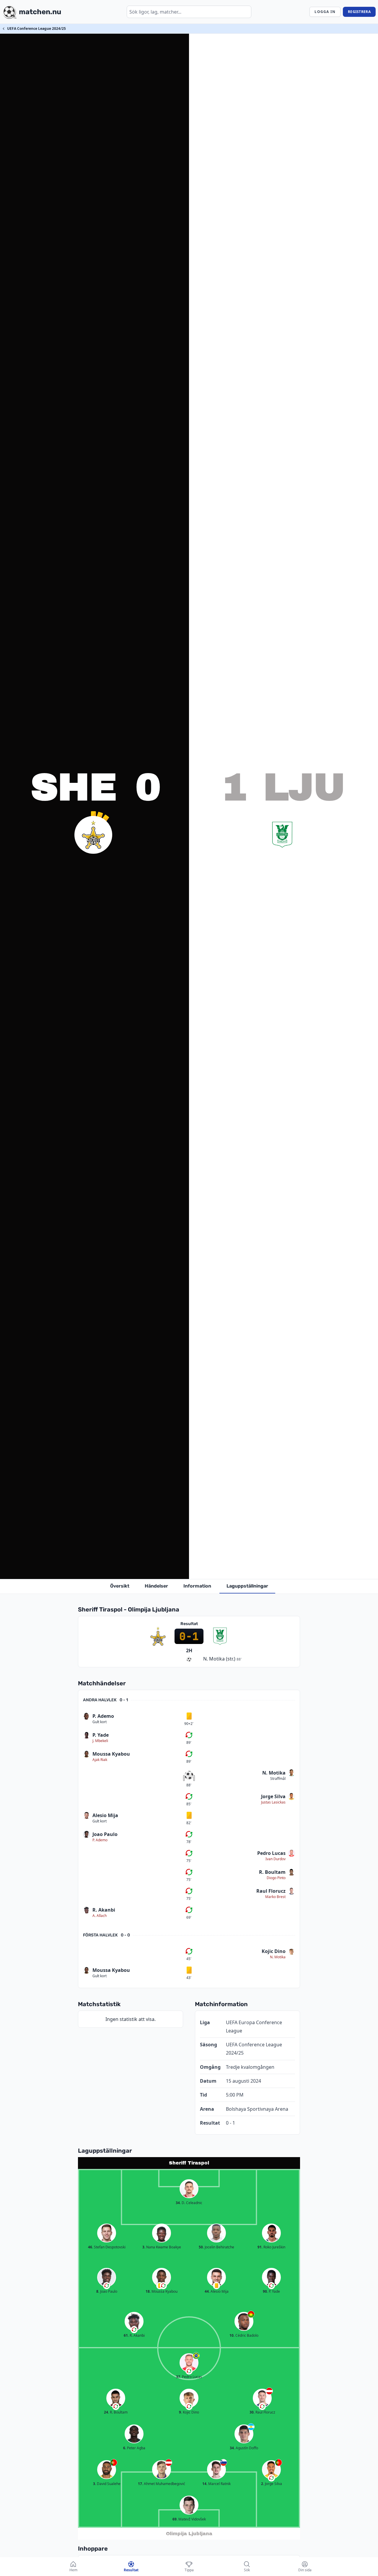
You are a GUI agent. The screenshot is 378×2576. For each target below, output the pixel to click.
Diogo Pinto (276, 1878)
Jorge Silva (273, 1796)
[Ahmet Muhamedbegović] (162, 2470)
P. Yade (101, 1735)
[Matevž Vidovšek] (189, 2505)
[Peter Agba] (134, 2434)
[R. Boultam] (116, 2398)
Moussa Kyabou (111, 1754)
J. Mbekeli (100, 1741)
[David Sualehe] (107, 2470)
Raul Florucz (271, 1891)
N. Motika (274, 1773)
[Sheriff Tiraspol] (93, 835)
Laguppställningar (247, 1586)
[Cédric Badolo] (244, 2321)
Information (197, 1586)
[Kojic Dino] (189, 2398)
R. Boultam (272, 1872)
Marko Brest (275, 1897)
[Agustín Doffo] (244, 2434)
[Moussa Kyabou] (162, 2277)
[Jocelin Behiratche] (216, 2233)
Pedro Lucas (271, 1853)
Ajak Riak (100, 1760)
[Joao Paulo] (107, 2277)
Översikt (120, 1586)
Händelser (156, 1586)
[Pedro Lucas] (189, 2363)
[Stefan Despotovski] (107, 2233)
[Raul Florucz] (262, 2398)
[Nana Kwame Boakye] (162, 2233)
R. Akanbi (104, 1910)
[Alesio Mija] (216, 2277)
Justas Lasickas (273, 1802)
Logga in (325, 12)
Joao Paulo (105, 1834)
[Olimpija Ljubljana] (282, 835)
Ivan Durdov (276, 1859)
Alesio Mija (105, 1815)
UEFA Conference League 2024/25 (36, 29)
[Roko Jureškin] (271, 2233)
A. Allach (100, 1916)
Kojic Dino (274, 1951)
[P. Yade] (271, 2277)
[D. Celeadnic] (189, 2189)
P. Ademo (103, 1716)
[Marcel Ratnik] (216, 2470)
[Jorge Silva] (271, 2470)
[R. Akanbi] (134, 2321)
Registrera (359, 12)
